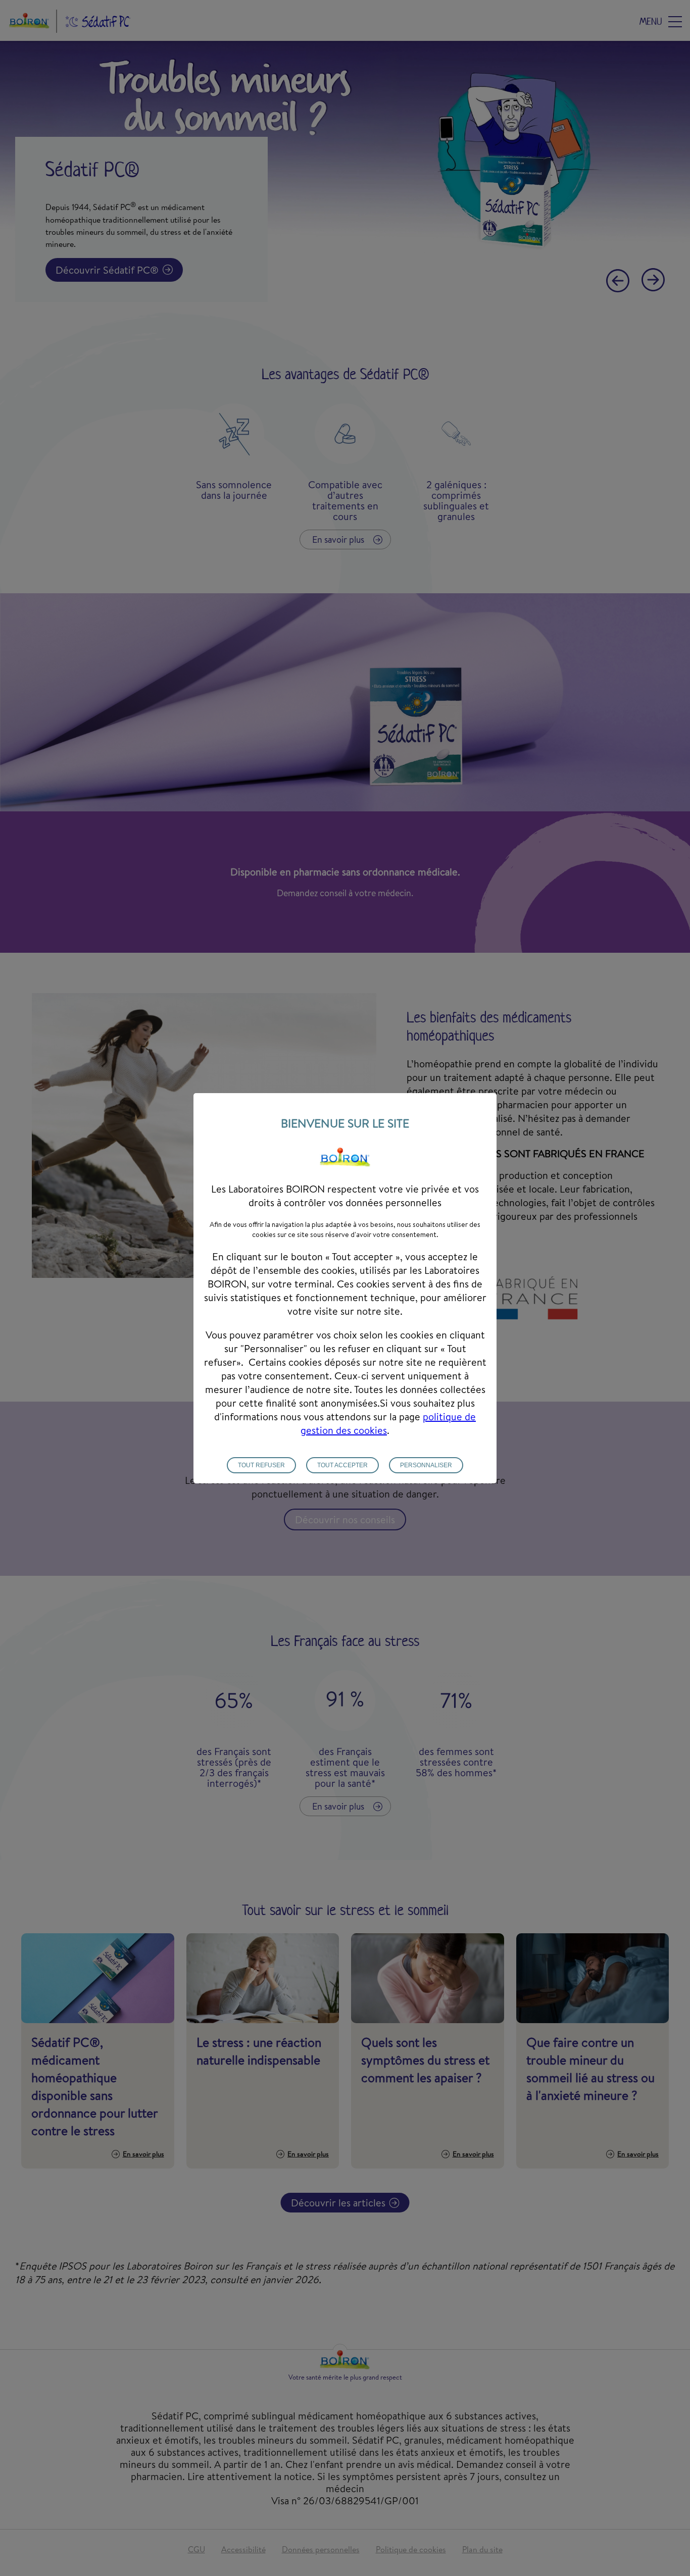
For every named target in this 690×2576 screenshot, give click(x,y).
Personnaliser (426, 1465)
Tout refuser (261, 1465)
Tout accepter (342, 1465)
